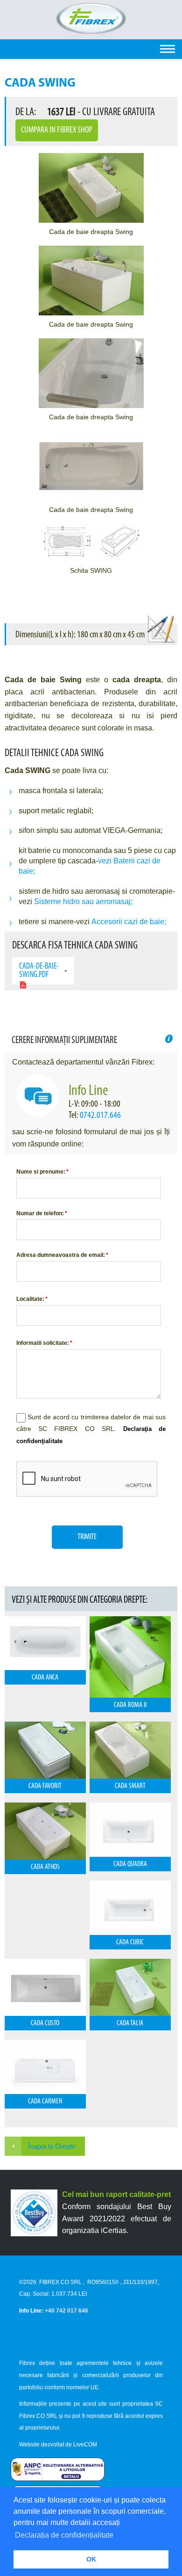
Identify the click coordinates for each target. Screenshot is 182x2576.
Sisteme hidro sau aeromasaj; (83, 901)
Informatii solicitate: (44, 1343)
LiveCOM (85, 2445)
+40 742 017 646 (66, 2311)
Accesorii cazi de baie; (129, 922)
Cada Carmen (45, 2102)
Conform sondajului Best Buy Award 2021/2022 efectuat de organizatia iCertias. (116, 2218)
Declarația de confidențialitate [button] (64, 2535)
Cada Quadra (130, 1864)
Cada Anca (45, 1678)
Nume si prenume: (42, 1172)
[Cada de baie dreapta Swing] (91, 188)
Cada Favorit (45, 1786)
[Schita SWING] (91, 543)
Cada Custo (45, 2023)
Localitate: (32, 1299)
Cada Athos (45, 1867)
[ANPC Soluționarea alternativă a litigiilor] (58, 2479)
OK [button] (91, 2559)
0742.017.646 (100, 1116)
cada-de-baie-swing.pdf (39, 971)
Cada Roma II (130, 1705)
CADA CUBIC (130, 1942)
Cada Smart (130, 1786)
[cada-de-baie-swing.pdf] (23, 986)
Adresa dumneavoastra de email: (62, 1255)
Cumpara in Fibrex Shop (57, 130)
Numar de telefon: (42, 1213)
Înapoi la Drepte (52, 2146)
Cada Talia (130, 2023)
